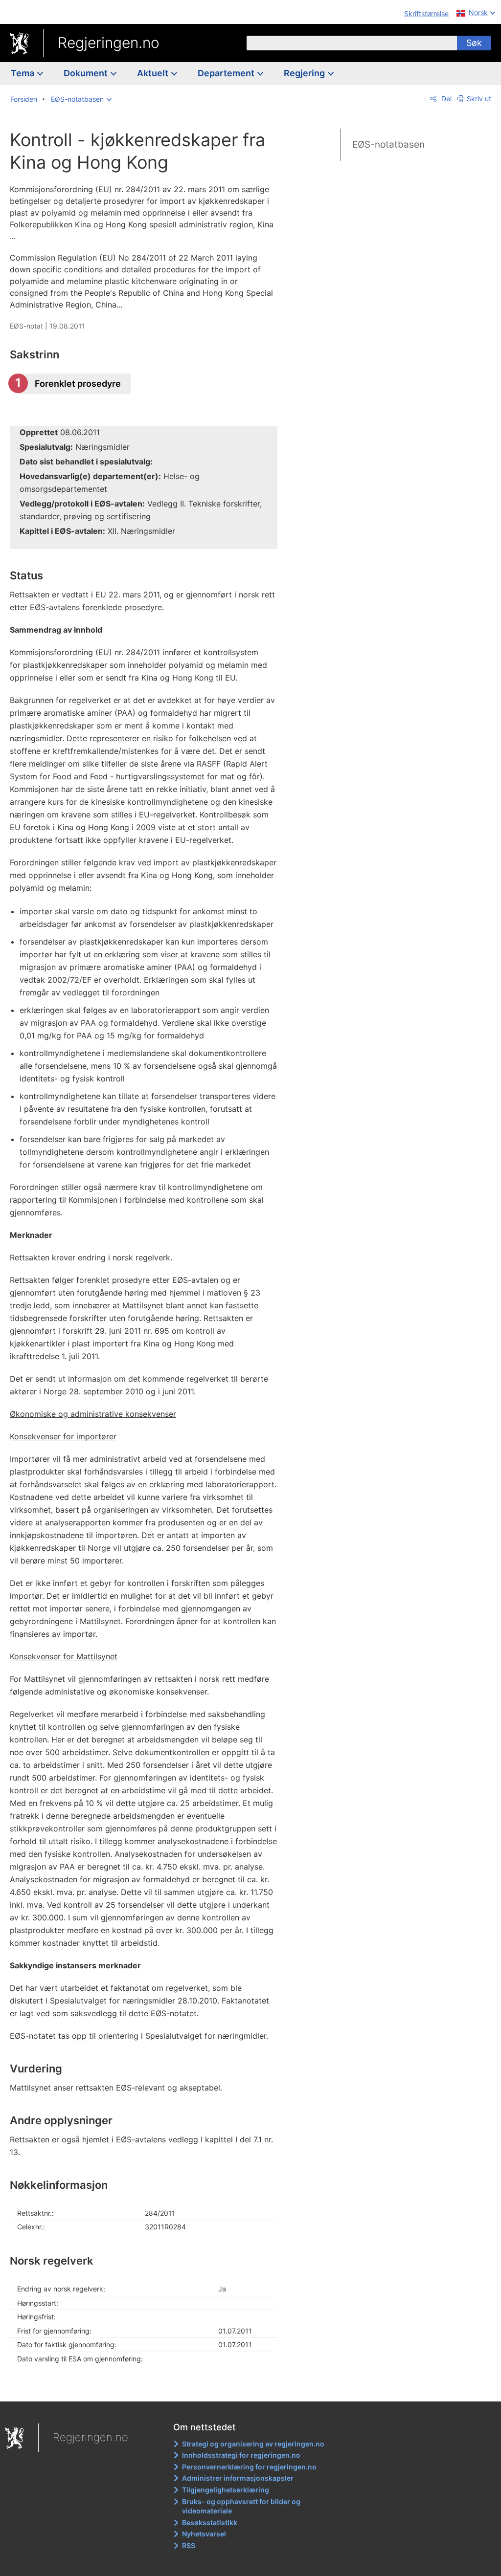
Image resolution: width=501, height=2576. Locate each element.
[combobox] (352, 43)
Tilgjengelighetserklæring (226, 2490)
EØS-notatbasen (388, 144)
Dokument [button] (87, 73)
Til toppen (149, 2387)
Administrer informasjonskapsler (238, 2478)
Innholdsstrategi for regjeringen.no (241, 2455)
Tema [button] (23, 73)
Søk (474, 43)
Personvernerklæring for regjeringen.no (249, 2467)
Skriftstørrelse (426, 13)
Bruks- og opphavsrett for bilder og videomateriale (241, 2506)
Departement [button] (227, 73)
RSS (189, 2545)
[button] (81, 99)
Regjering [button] (305, 73)
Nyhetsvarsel (204, 2534)
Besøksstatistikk (210, 2522)
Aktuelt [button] (154, 73)
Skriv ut (479, 99)
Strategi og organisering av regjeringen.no (253, 2444)
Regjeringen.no (109, 43)
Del (445, 99)
